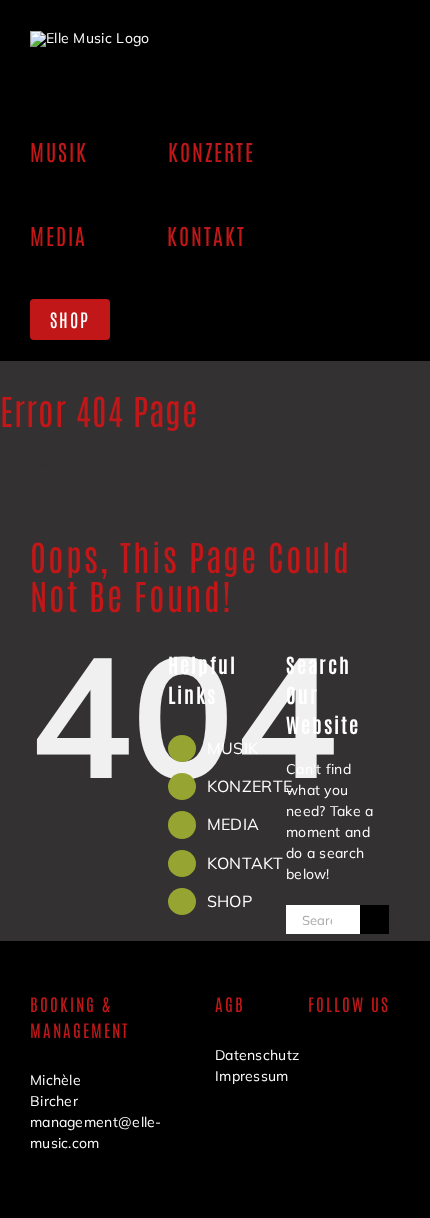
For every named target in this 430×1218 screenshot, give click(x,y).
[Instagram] (319, 1104)
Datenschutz (257, 1055)
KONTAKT (245, 863)
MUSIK (233, 748)
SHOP (229, 901)
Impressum (252, 1076)
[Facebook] (319, 1060)
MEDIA (233, 824)
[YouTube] (357, 1060)
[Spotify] (357, 1104)
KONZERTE (249, 786)
